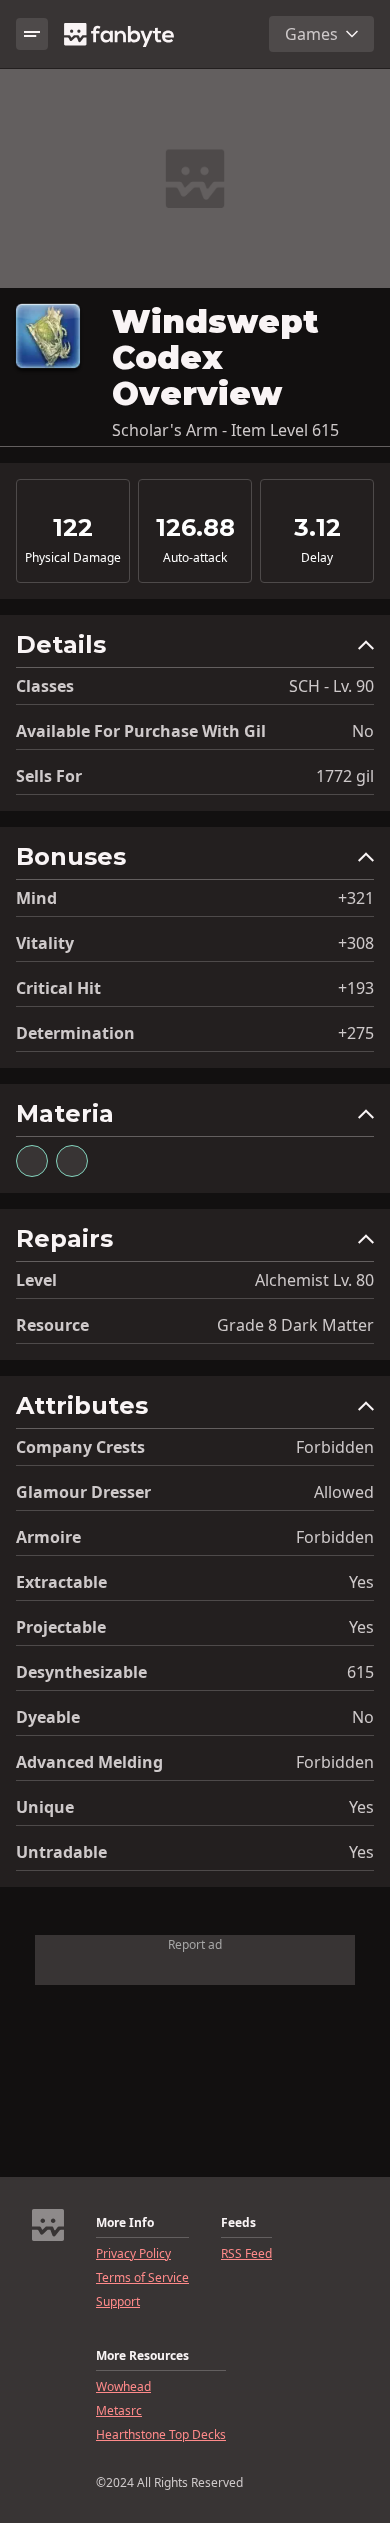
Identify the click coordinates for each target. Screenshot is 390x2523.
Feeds (238, 2223)
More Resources (142, 2356)
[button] (195, 649)
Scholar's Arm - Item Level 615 (225, 430)
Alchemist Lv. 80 (314, 1280)
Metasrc (119, 2411)
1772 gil (345, 776)
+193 (356, 988)
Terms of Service (142, 2278)
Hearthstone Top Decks (161, 2435)
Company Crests (80, 1447)
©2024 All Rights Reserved (169, 2483)
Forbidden (335, 1447)
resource (52, 1325)
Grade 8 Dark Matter (295, 1325)
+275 (356, 1033)
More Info (125, 2223)
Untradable (61, 1852)
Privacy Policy (133, 2254)
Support (118, 2302)
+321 (356, 898)
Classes (45, 686)
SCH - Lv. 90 (331, 686)
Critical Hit (58, 988)
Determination (75, 1033)
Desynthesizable (81, 1672)
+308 (356, 943)
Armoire (48, 1537)
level (36, 1280)
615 (360, 1672)
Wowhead (123, 2387)
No (363, 731)
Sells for (49, 776)
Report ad (195, 1944)
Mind (36, 898)
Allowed (344, 1492)
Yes (361, 1582)
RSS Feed (246, 2254)
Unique (45, 1807)
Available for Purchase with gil (141, 731)
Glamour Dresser (83, 1492)
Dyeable (48, 1717)
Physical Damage (73, 558)
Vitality (45, 943)
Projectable (61, 1627)
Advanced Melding (89, 1762)
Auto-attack (195, 558)
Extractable (61, 1582)
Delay (317, 558)
